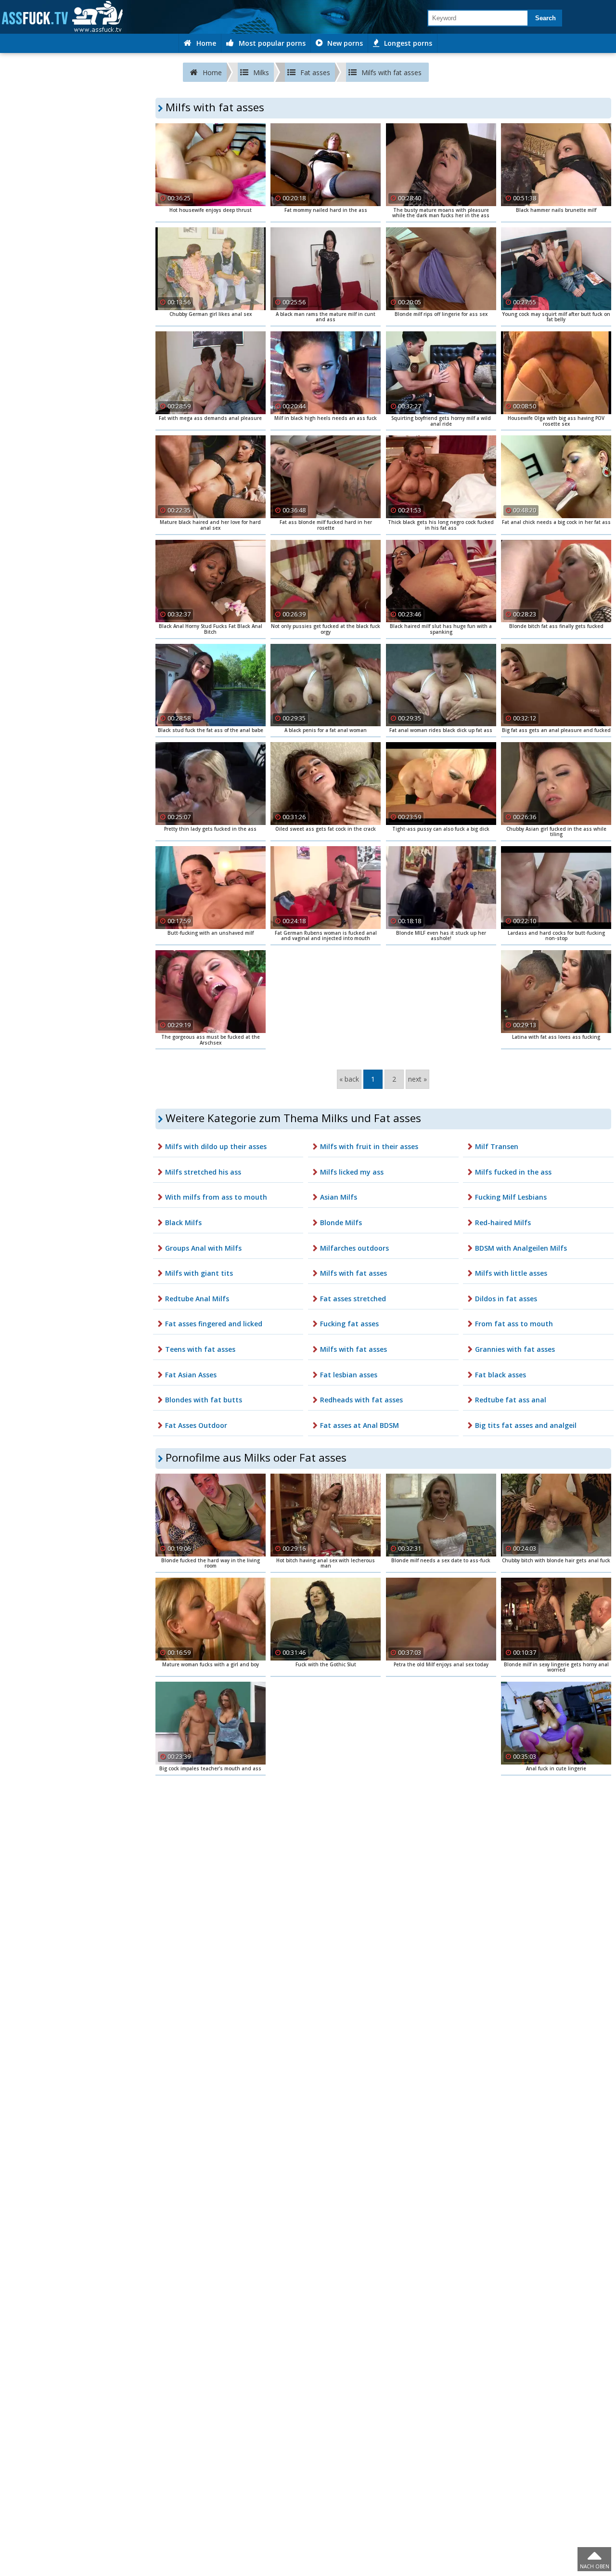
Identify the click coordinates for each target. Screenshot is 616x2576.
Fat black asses (500, 1375)
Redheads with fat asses (361, 1400)
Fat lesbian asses (349, 1375)
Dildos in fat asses (506, 1299)
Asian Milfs (339, 1197)
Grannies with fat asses (515, 1349)
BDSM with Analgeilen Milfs (521, 1248)
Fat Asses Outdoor (196, 1425)
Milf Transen (497, 1146)
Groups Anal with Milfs (203, 1248)
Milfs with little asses (511, 1273)
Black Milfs (183, 1223)
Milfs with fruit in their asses (369, 1146)
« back (349, 1079)
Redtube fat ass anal (511, 1400)
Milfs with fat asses (353, 1273)
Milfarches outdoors (354, 1248)
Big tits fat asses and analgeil (526, 1425)
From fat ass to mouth (514, 1324)
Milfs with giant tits (199, 1273)
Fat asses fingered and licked (214, 1324)
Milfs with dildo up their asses (216, 1146)
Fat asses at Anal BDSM (359, 1425)
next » (417, 1079)
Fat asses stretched (353, 1299)
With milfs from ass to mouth (216, 1197)
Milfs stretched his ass (203, 1172)
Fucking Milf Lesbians (511, 1197)
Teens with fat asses (200, 1349)
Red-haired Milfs (503, 1223)
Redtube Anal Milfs (197, 1299)
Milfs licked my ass (352, 1172)
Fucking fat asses (349, 1324)
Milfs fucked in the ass (513, 1172)
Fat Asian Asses (191, 1375)
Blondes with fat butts (204, 1400)
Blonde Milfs (341, 1223)
